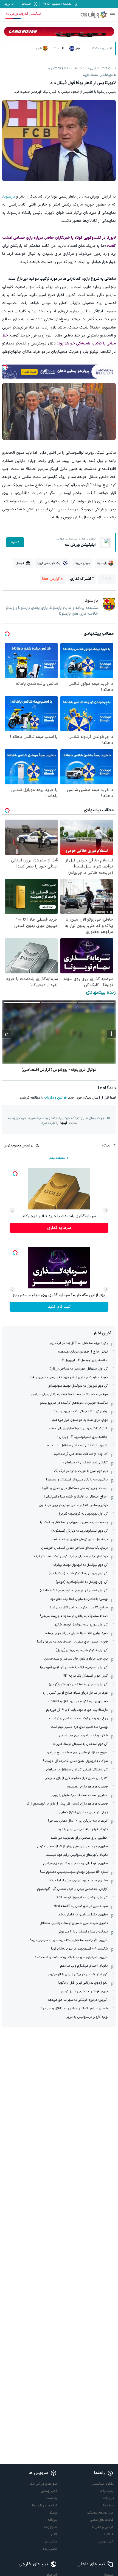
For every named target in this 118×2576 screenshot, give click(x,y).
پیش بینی (50, 2542)
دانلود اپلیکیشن (103, 2484)
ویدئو (53, 2513)
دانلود (15, 542)
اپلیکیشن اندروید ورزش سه (23, 14)
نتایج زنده (50, 2527)
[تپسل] (5, 367)
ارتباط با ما (107, 2491)
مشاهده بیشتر (57, 1158)
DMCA (109, 2534)
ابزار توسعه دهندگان (100, 2513)
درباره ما (108, 2506)
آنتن (54, 2534)
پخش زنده (50, 2549)
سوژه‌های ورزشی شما (43, 2484)
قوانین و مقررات (55, 1098)
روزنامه (52, 2520)
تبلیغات (109, 2498)
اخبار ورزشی (49, 2491)
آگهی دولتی (106, 2542)
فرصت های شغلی (102, 2520)
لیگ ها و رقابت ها (44, 2506)
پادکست (51, 2498)
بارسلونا (9, 197)
